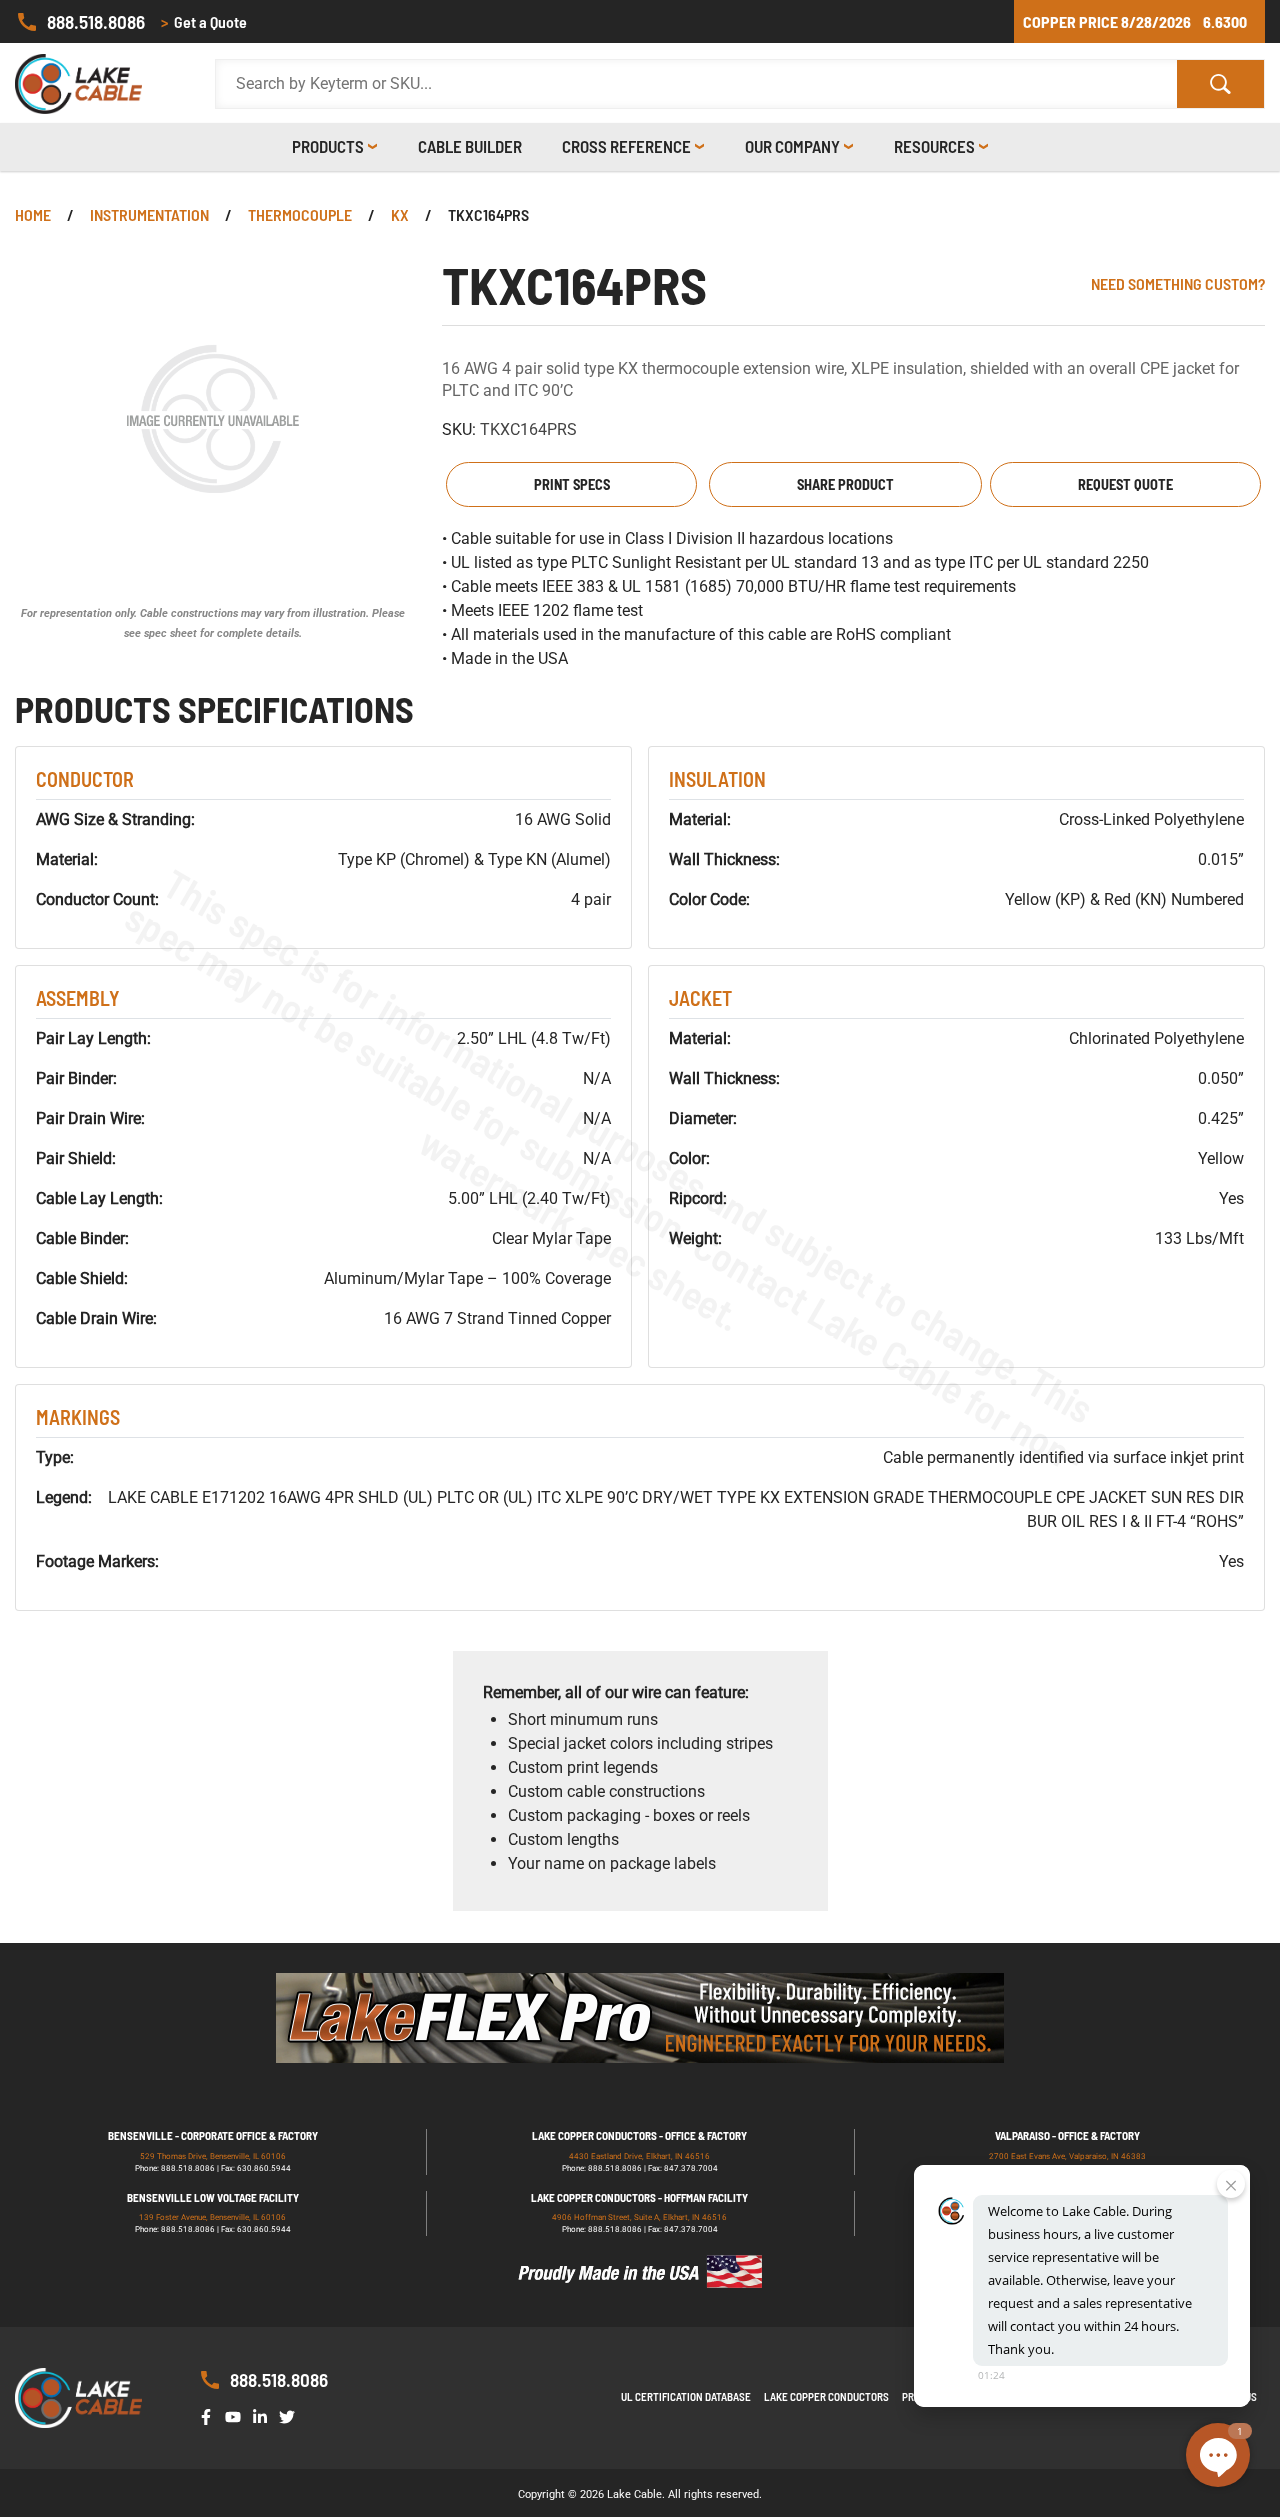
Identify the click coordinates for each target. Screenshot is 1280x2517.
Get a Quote (204, 21)
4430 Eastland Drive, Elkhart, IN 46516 (639, 2156)
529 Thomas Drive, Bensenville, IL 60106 (213, 2156)
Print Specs (572, 484)
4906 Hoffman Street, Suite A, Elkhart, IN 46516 (639, 2217)
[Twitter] (291, 2415)
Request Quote (1125, 484)
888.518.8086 (96, 21)
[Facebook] (210, 2415)
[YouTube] (237, 2415)
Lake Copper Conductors (826, 2396)
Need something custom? (1178, 283)
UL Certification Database (686, 2396)
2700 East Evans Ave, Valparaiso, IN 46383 (1067, 2156)
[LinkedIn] (264, 2415)
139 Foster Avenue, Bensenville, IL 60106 (212, 2217)
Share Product (845, 484)
